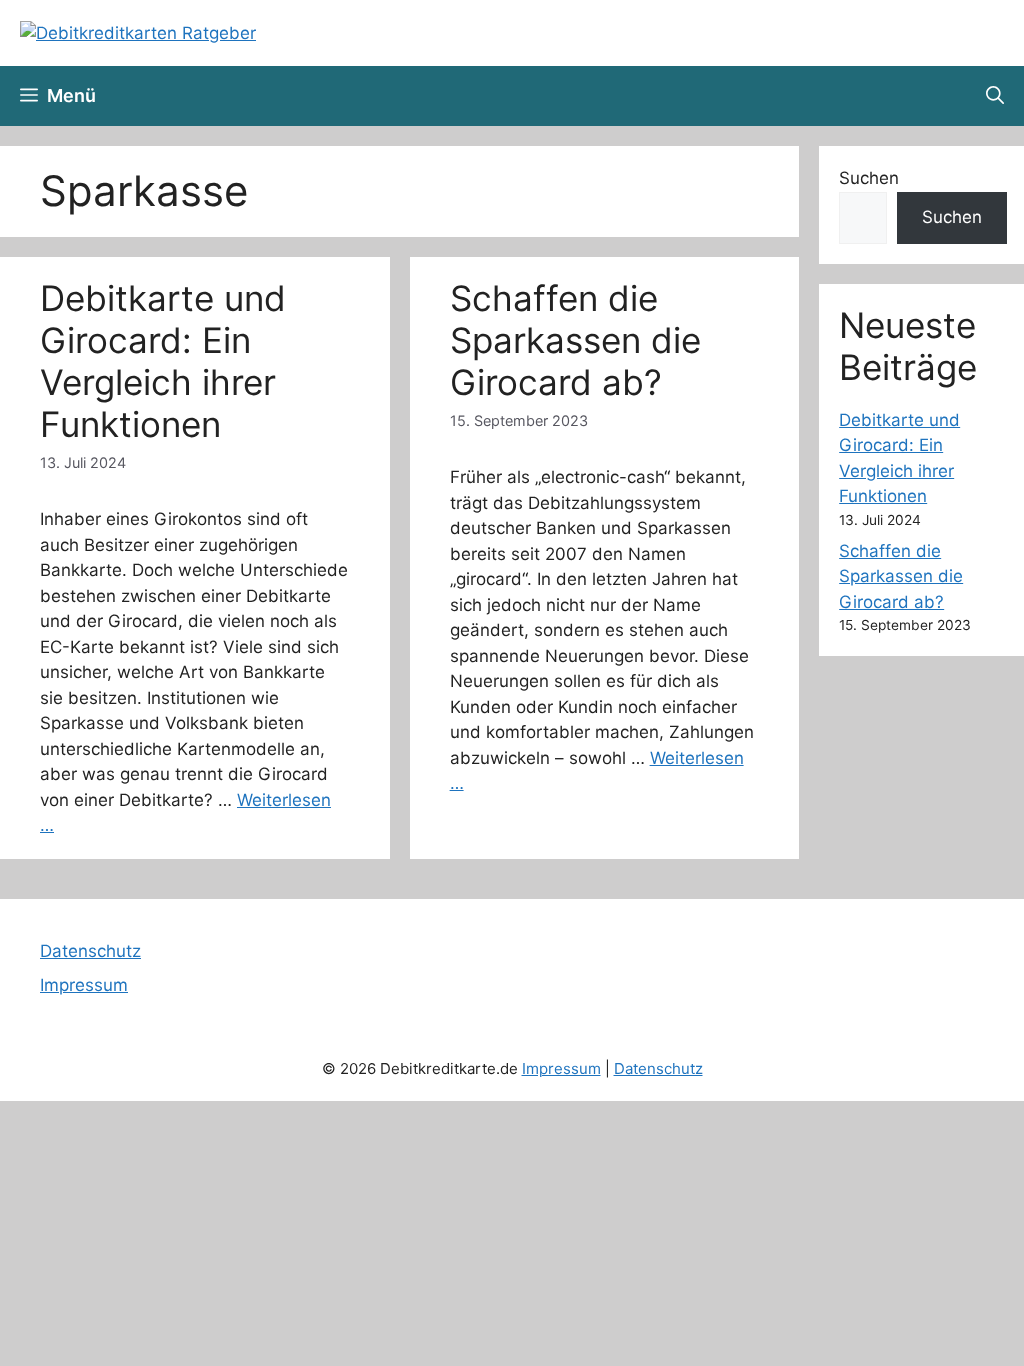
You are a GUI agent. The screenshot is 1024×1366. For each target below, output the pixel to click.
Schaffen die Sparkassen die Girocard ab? (575, 340)
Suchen (869, 178)
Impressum (84, 985)
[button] (995, 96)
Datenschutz (90, 951)
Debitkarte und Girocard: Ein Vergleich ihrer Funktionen (163, 361)
